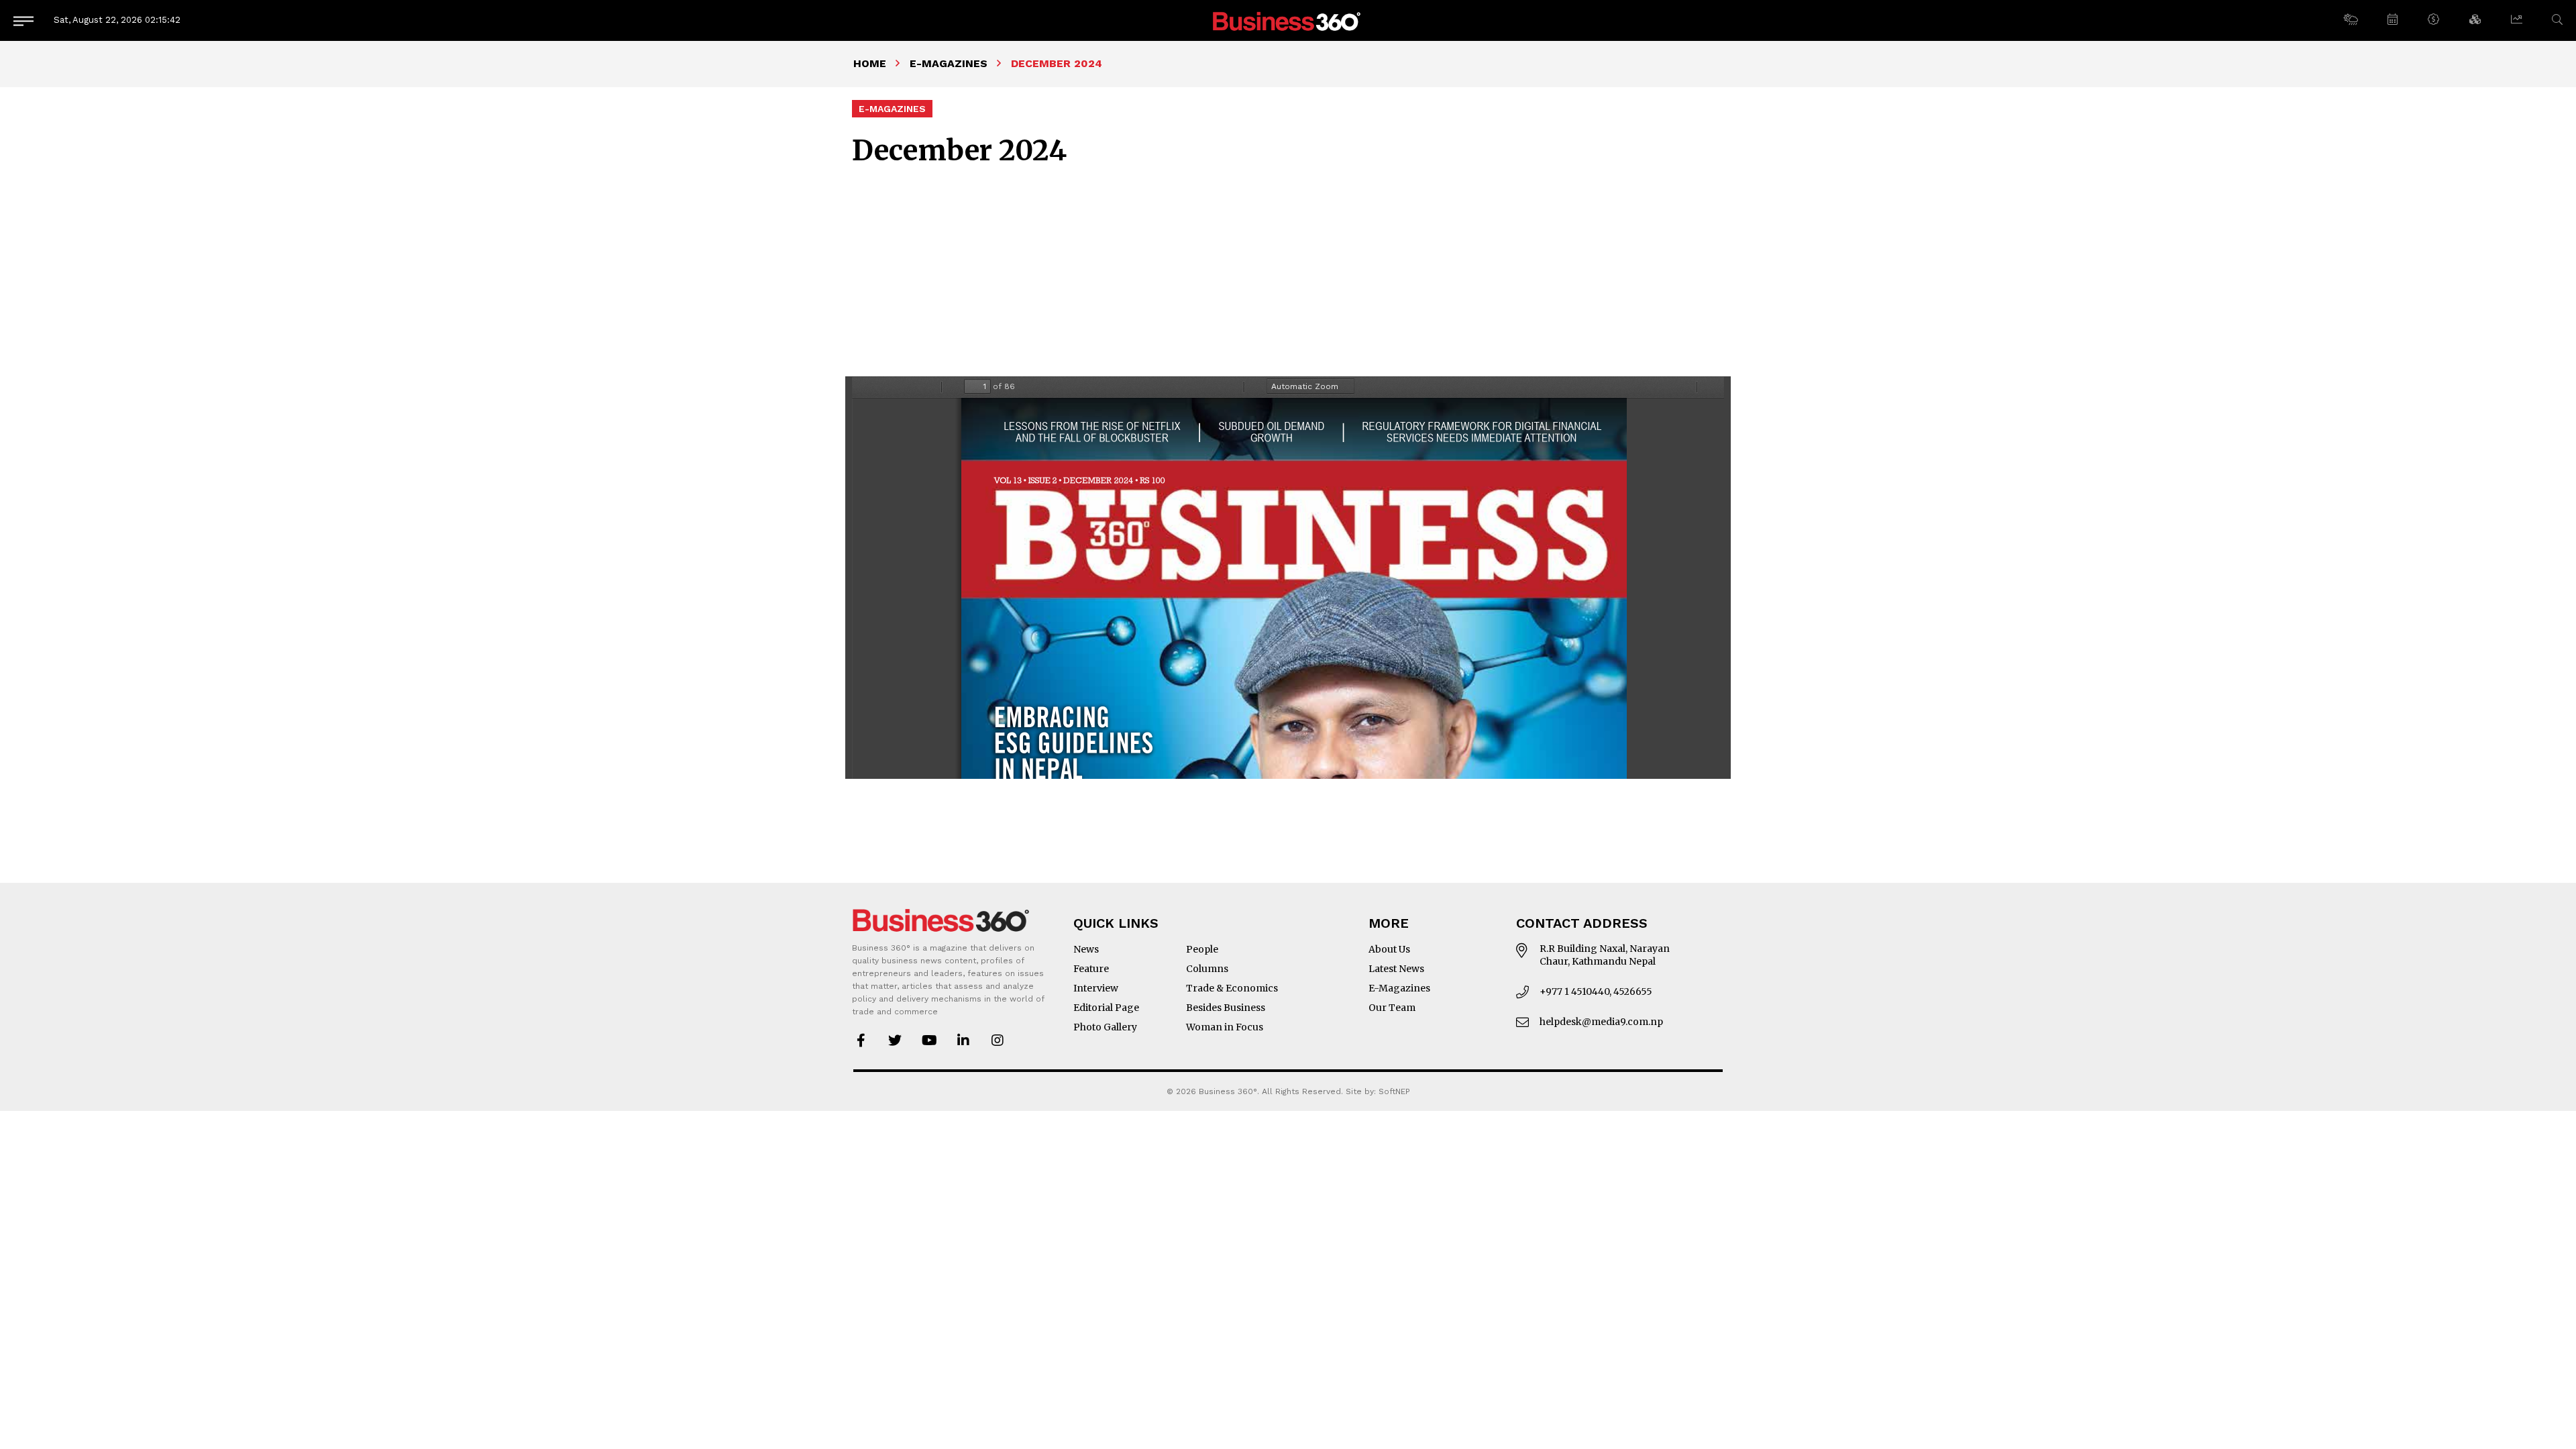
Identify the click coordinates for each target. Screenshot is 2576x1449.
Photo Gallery (1105, 1027)
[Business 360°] (1288, 20)
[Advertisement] (1288, 268)
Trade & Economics (1232, 988)
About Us (1389, 949)
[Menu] (23, 20)
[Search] (2557, 20)
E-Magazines (949, 63)
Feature (1091, 969)
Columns (1207, 969)
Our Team (1392, 1008)
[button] (2350, 20)
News (1086, 949)
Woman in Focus (1225, 1027)
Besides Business (1226, 1008)
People (1202, 949)
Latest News (1396, 969)
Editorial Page (1106, 1008)
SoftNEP (1394, 1091)
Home (870, 63)
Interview (1096, 988)
